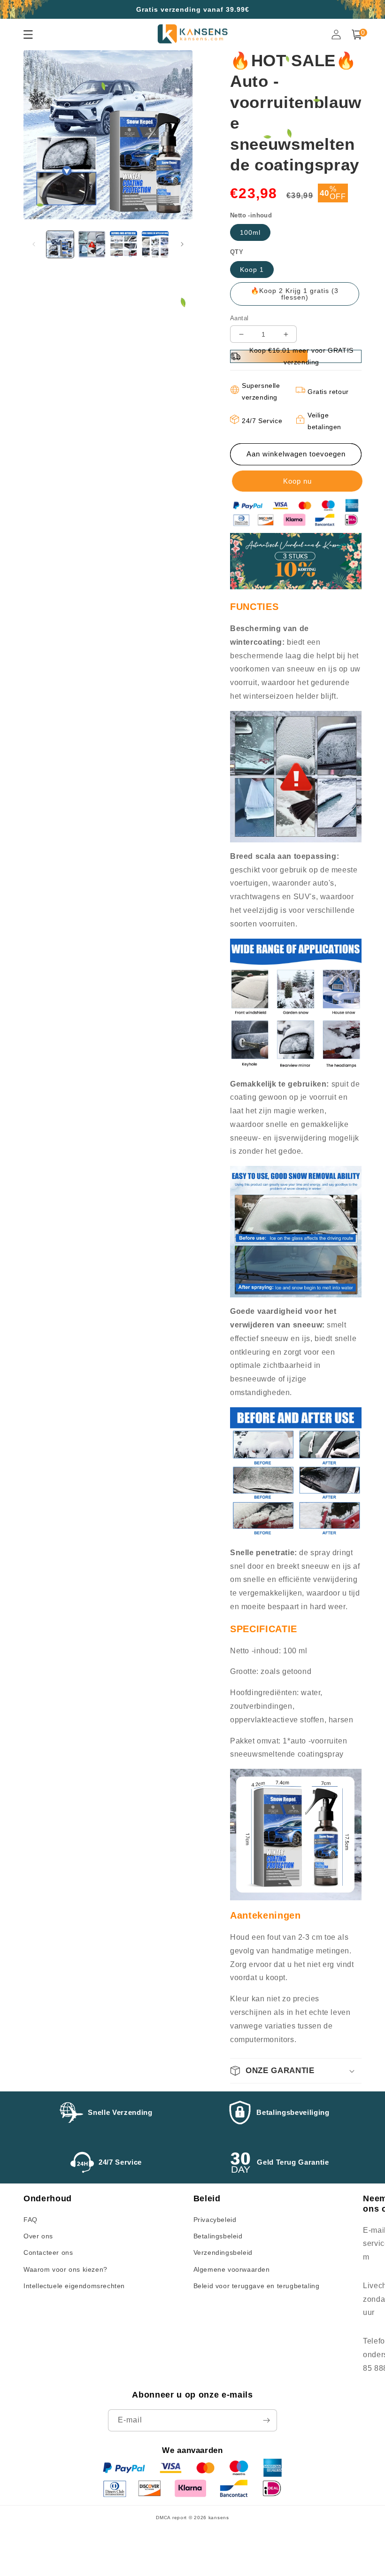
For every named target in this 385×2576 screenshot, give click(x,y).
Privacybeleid (215, 2220)
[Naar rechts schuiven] (182, 244)
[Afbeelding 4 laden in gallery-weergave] (155, 245)
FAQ (31, 2220)
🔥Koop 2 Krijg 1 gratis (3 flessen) (295, 294)
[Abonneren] (266, 2420)
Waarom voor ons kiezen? (65, 2269)
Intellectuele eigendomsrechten (74, 2286)
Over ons (38, 2236)
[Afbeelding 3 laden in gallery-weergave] (123, 245)
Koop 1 (252, 270)
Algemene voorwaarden (232, 2269)
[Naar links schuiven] (34, 244)
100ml (250, 232)
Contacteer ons (48, 2252)
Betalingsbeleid (218, 2236)
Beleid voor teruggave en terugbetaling (257, 2286)
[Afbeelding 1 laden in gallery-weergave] (60, 245)
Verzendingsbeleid (223, 2252)
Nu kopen (296, 481)
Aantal (239, 318)
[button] (296, 2071)
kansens (219, 2518)
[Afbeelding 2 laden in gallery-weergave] (92, 245)
